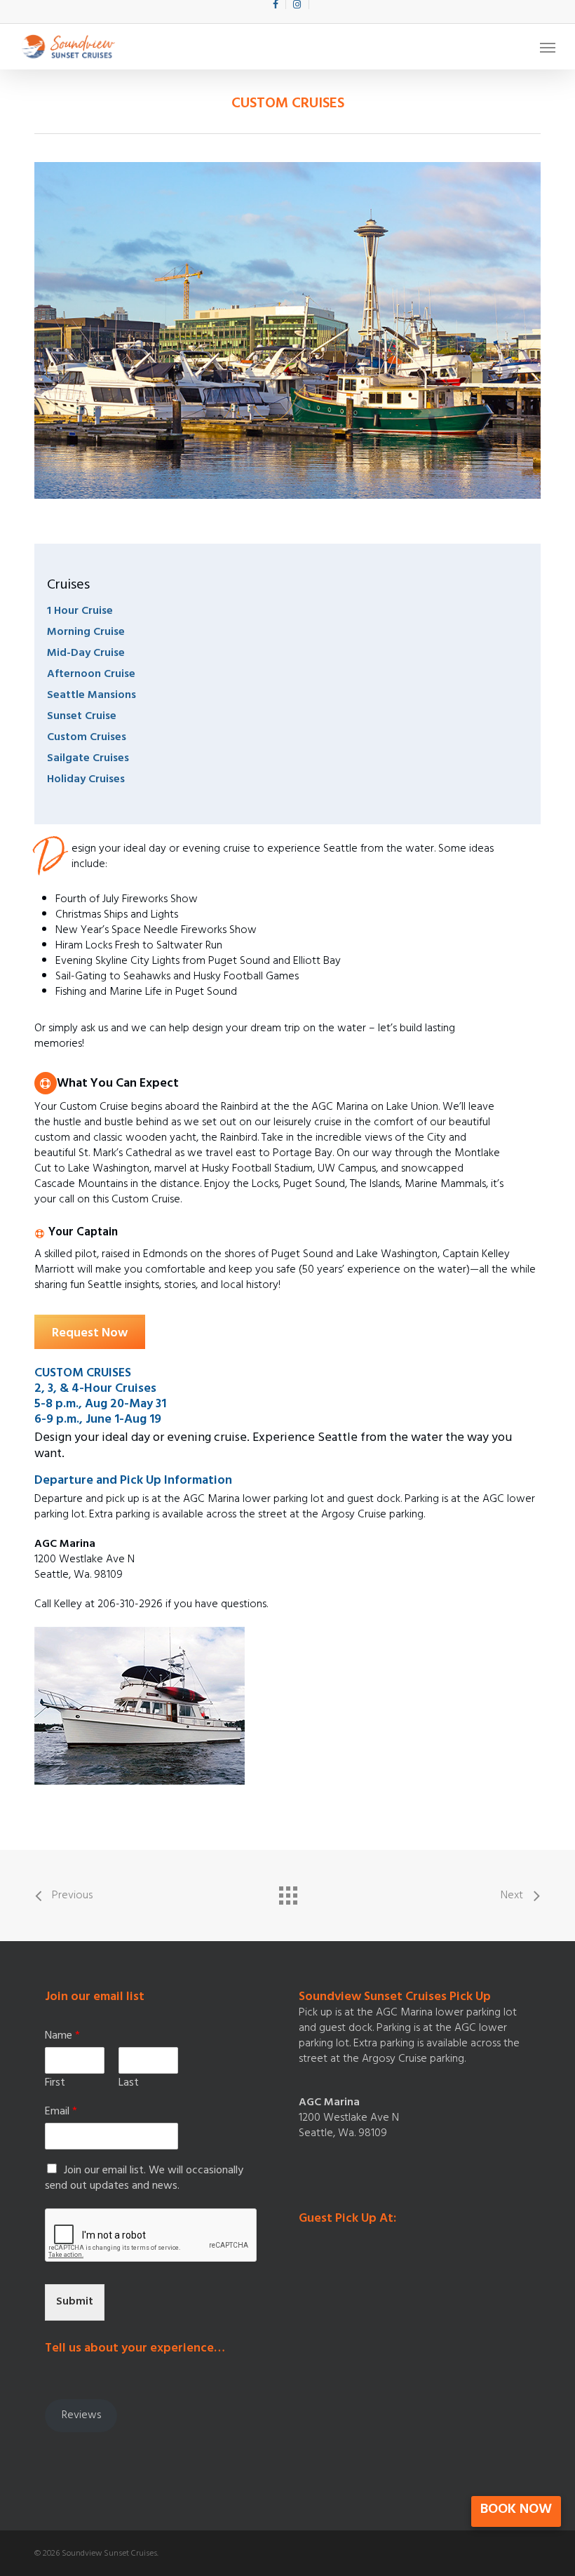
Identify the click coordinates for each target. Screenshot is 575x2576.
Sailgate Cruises (88, 759)
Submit (75, 2302)
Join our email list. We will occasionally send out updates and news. (144, 2179)
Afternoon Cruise (91, 675)
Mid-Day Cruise (86, 654)
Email (61, 2113)
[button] (548, 47)
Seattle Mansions (92, 696)
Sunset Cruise (82, 717)
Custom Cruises (87, 738)
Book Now (516, 2510)
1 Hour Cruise (80, 612)
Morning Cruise (86, 633)
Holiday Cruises (86, 780)
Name (62, 2037)
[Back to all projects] (287, 1892)
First (55, 2084)
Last (129, 2084)
